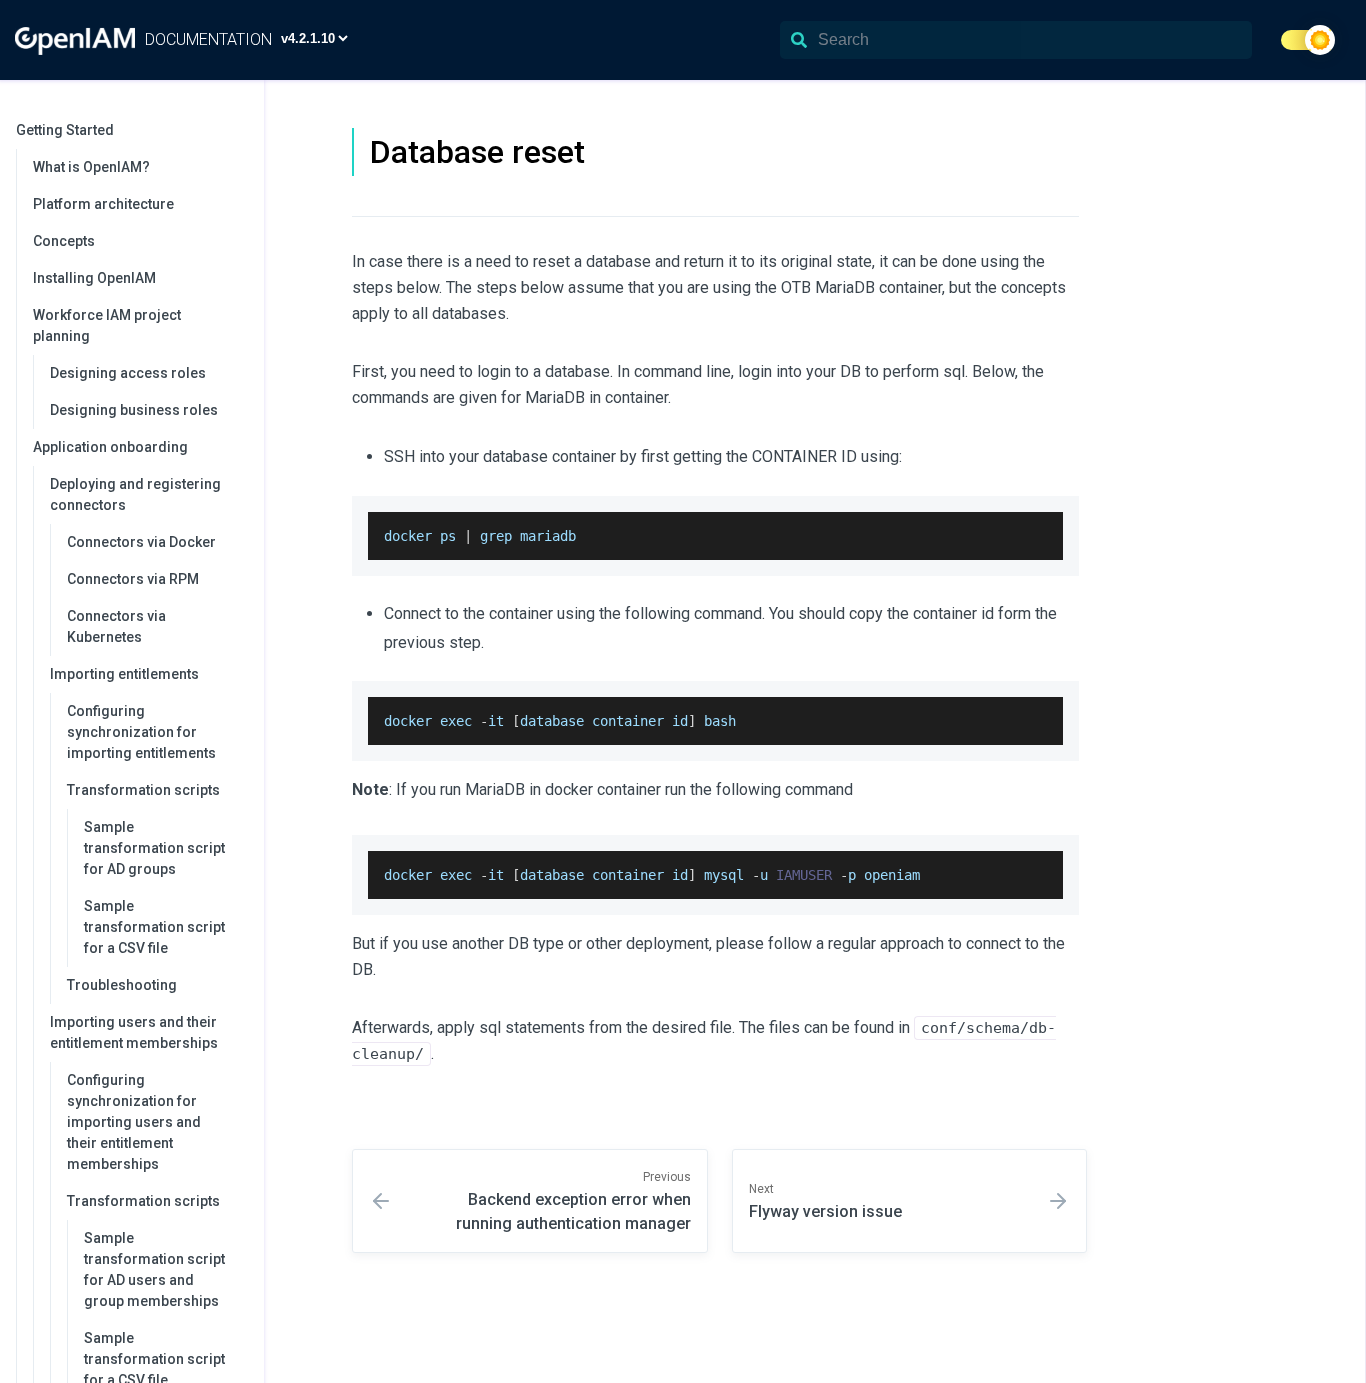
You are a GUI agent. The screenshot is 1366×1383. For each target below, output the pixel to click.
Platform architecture (103, 204)
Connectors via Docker (141, 542)
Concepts (64, 241)
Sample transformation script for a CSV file (154, 927)
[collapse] (238, 130)
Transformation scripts (143, 790)
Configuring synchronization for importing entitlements (141, 732)
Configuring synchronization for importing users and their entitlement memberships (134, 1122)
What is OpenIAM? (91, 167)
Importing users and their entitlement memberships (134, 1032)
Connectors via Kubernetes (116, 626)
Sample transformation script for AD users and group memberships (154, 1269)
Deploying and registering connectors (135, 494)
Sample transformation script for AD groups (154, 848)
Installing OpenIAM (94, 278)
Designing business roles (134, 410)
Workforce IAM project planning (107, 325)
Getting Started (65, 130)
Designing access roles (128, 373)
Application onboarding (110, 447)
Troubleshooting (122, 985)
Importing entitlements (124, 674)
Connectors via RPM (133, 579)
